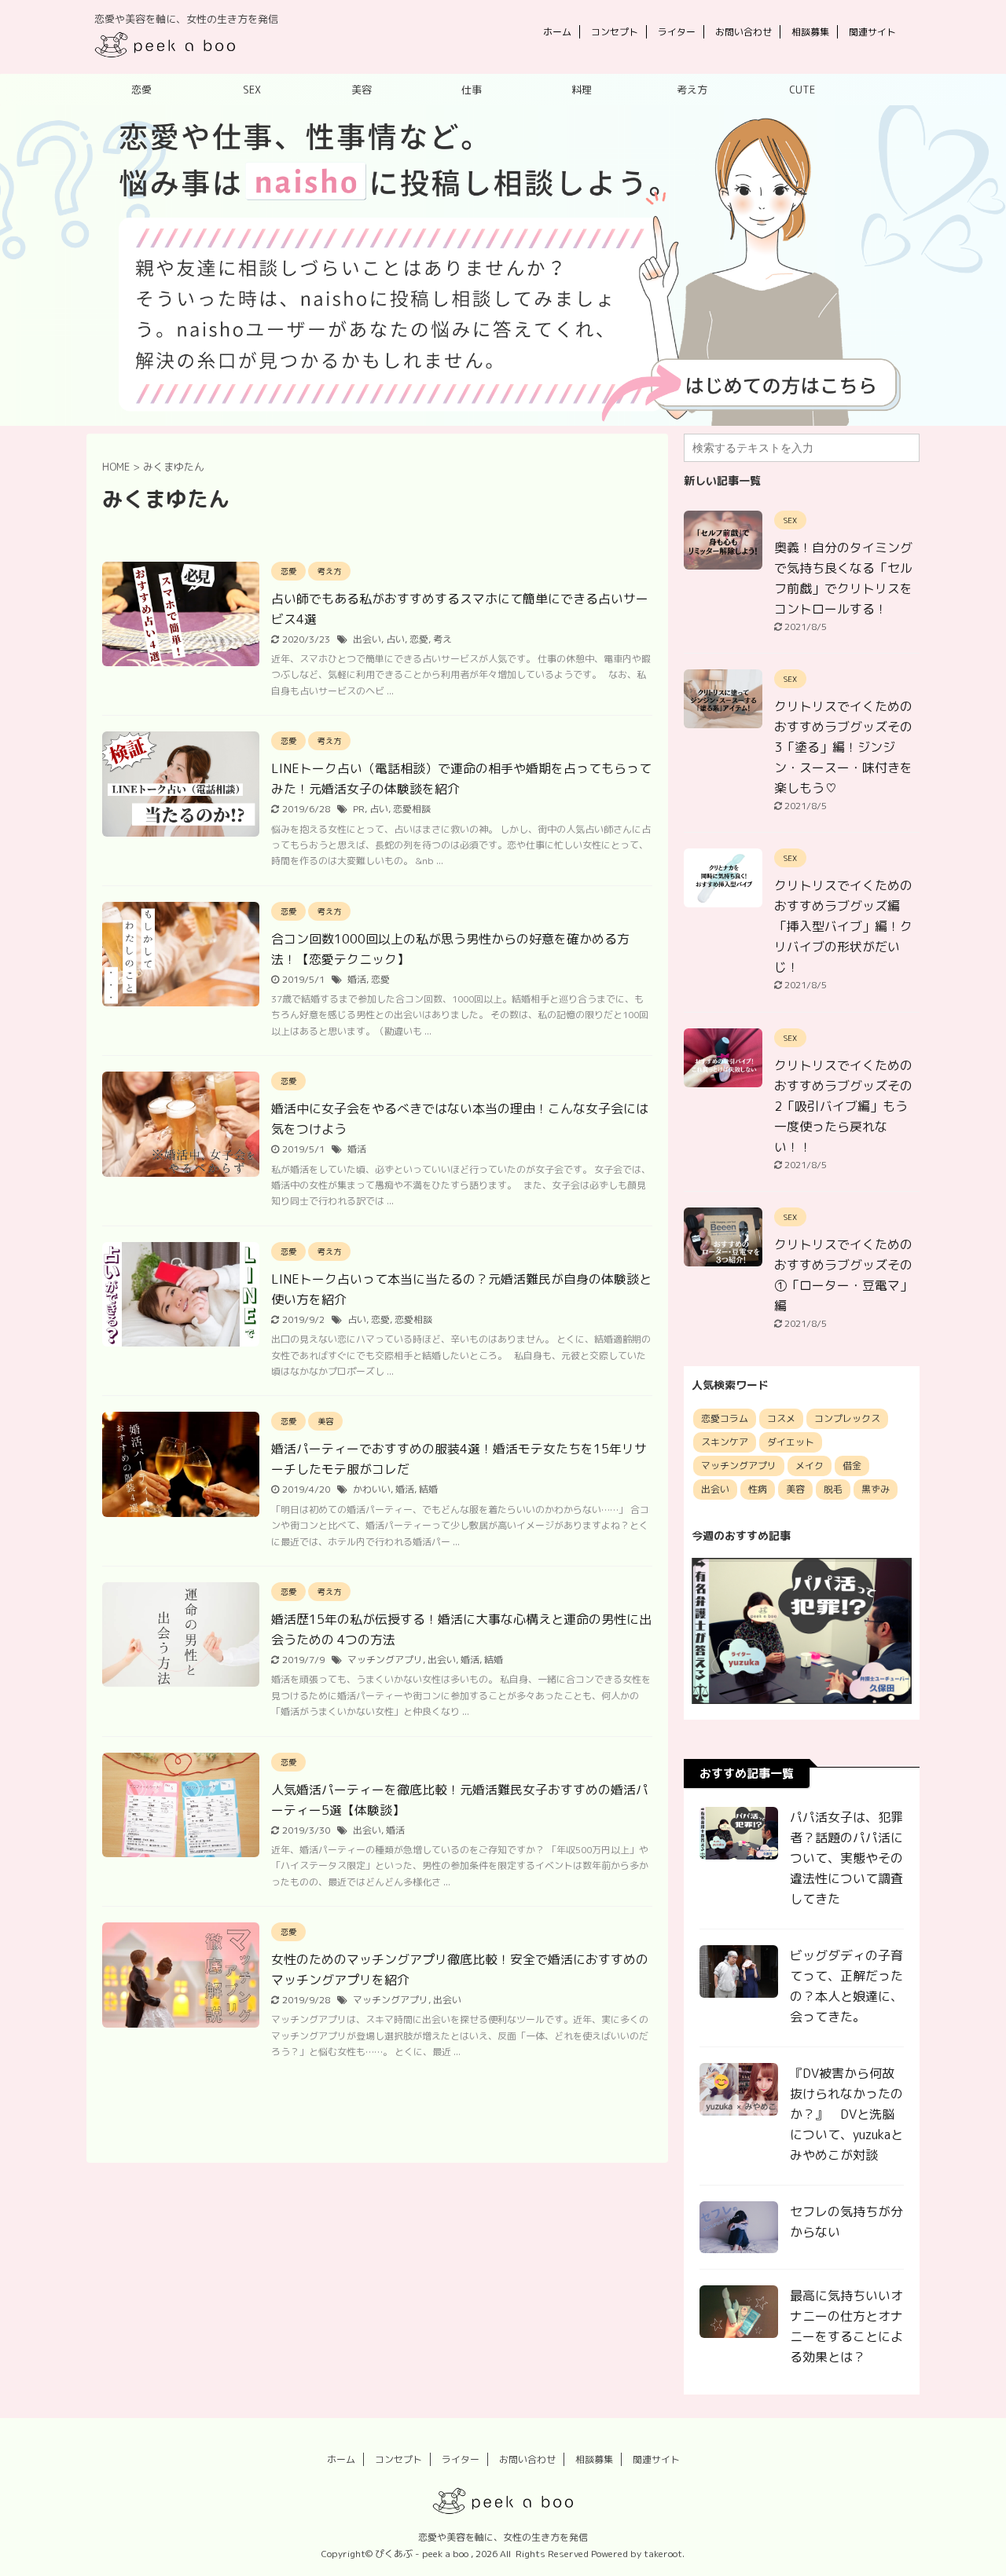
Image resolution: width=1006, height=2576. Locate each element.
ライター (677, 32)
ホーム (557, 32)
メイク (810, 1466)
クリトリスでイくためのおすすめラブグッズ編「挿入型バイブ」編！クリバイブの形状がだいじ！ (843, 926)
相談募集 (810, 32)
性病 (758, 1489)
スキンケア (725, 1442)
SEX (252, 90)
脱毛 (833, 1489)
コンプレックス (847, 1418)
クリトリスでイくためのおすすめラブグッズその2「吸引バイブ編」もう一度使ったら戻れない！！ (843, 1106)
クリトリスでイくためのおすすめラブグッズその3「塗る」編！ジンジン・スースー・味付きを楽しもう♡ (843, 747)
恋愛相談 (412, 809)
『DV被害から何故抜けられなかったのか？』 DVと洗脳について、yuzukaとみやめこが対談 (846, 2114)
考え (442, 639)
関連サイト (872, 32)
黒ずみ (876, 1489)
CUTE (802, 90)
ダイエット (791, 1442)
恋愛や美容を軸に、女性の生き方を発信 (503, 2537)
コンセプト (615, 32)
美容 (362, 90)
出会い (367, 639)
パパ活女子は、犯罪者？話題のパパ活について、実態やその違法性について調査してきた (846, 1858)
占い (395, 639)
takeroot (663, 2554)
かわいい (372, 1489)
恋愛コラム (725, 1418)
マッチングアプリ (385, 1660)
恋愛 (141, 90)
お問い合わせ (743, 32)
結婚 (428, 1489)
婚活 (357, 979)
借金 (852, 1466)
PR (359, 809)
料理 (582, 90)
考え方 (692, 90)
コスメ (781, 1418)
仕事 (472, 90)
